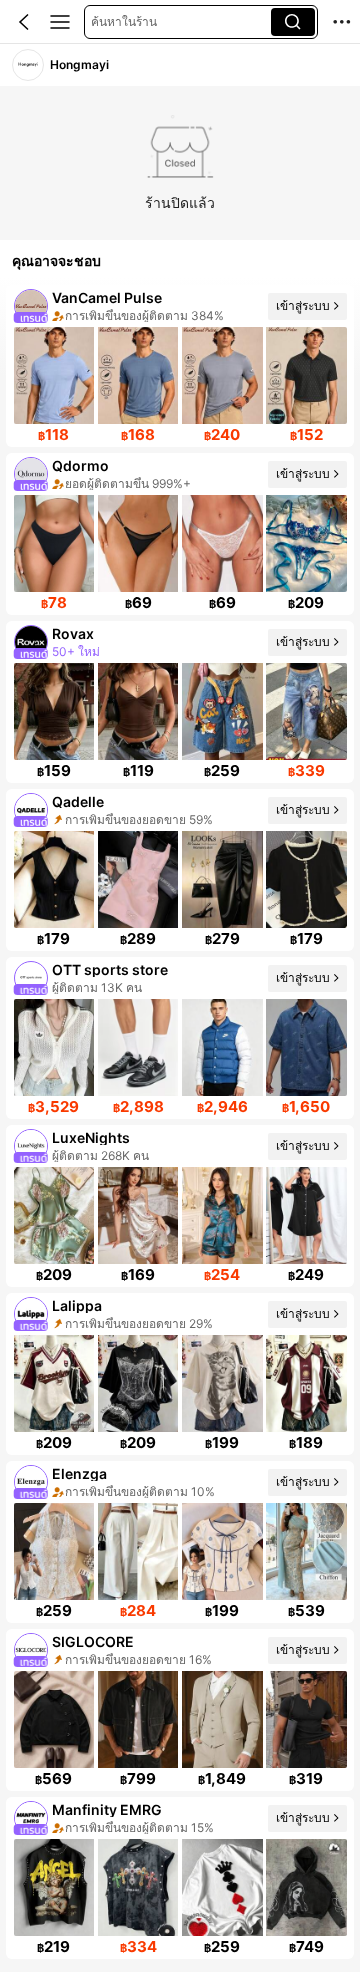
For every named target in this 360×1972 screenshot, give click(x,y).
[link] (28, 65)
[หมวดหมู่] (60, 22)
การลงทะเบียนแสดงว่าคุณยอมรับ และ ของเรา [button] (176, 1866)
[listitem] (180, 366)
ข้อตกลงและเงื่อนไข (118, 1877)
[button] (24, 22)
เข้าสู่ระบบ (303, 305)
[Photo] (30, 306)
